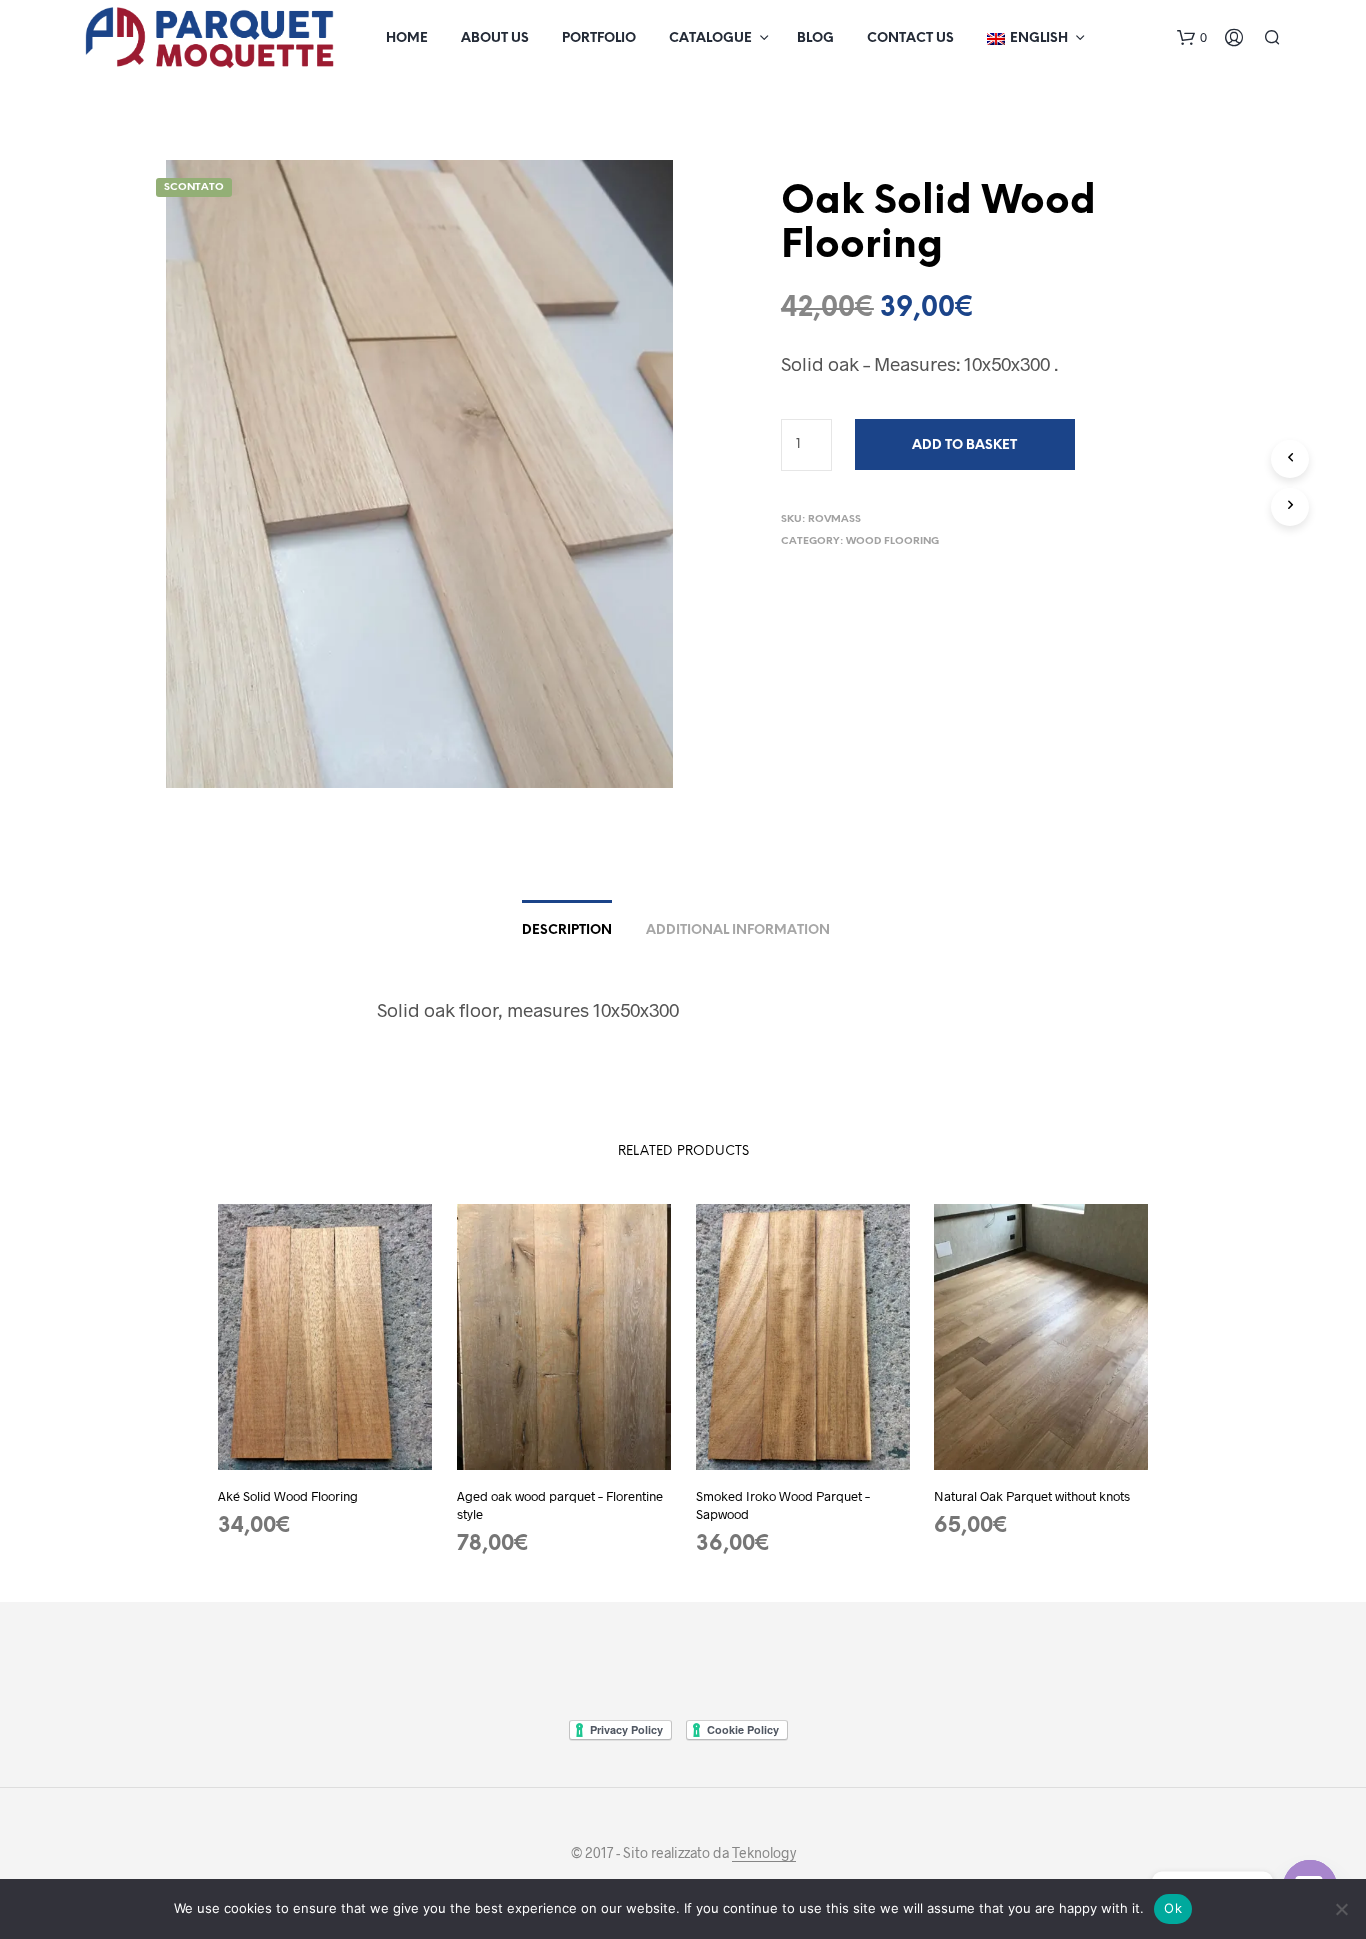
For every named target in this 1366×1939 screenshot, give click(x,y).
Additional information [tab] (738, 930)
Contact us (910, 38)
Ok (1173, 1908)
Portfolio (599, 38)
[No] (1341, 1909)
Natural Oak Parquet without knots (1032, 1496)
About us (495, 38)
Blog (815, 38)
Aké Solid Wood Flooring (288, 1496)
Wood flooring (892, 541)
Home (407, 38)
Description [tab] (567, 930)
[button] (1192, 38)
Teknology (764, 1853)
